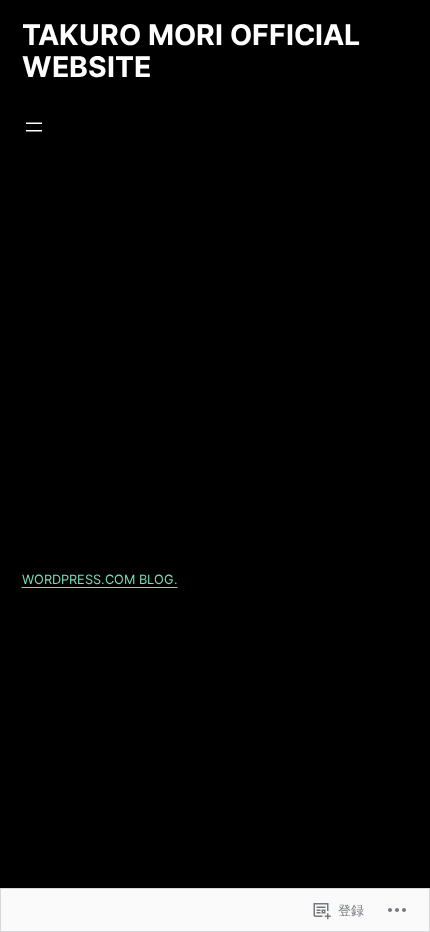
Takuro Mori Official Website (191, 50)
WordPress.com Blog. (100, 579)
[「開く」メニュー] (34, 127)
